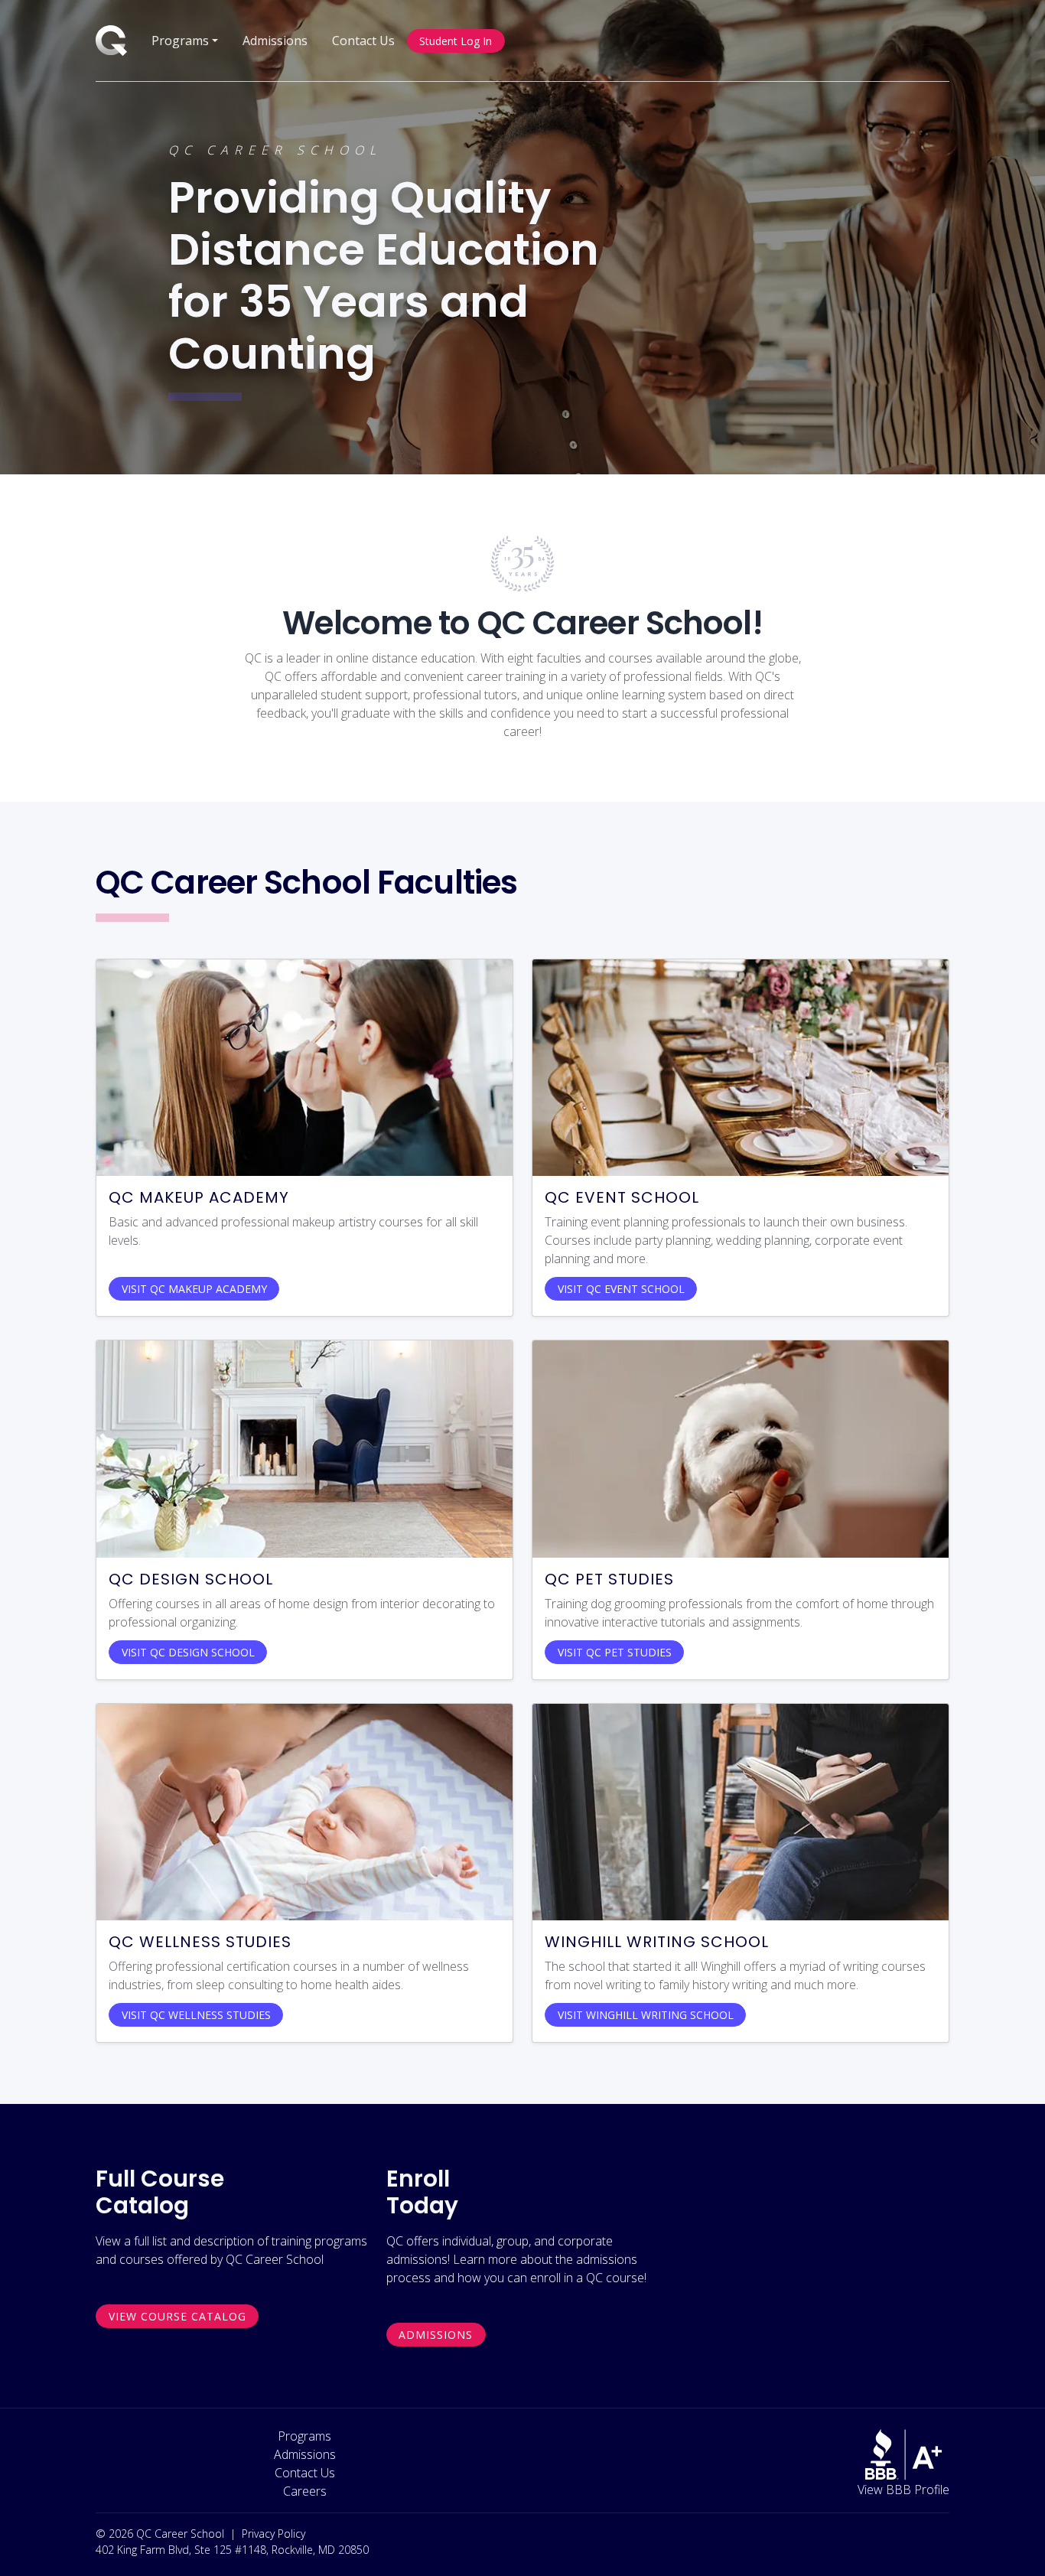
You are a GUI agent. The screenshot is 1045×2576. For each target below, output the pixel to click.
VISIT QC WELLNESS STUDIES (196, 2015)
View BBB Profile (903, 2490)
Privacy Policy (273, 2534)
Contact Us (363, 41)
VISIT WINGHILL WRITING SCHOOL (646, 2015)
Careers (305, 2491)
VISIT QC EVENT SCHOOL (621, 1289)
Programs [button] (180, 41)
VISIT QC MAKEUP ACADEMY (194, 1289)
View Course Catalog (177, 2316)
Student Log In (456, 41)
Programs (304, 2436)
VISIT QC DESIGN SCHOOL (188, 1652)
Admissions (275, 41)
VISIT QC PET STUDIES (615, 1652)
